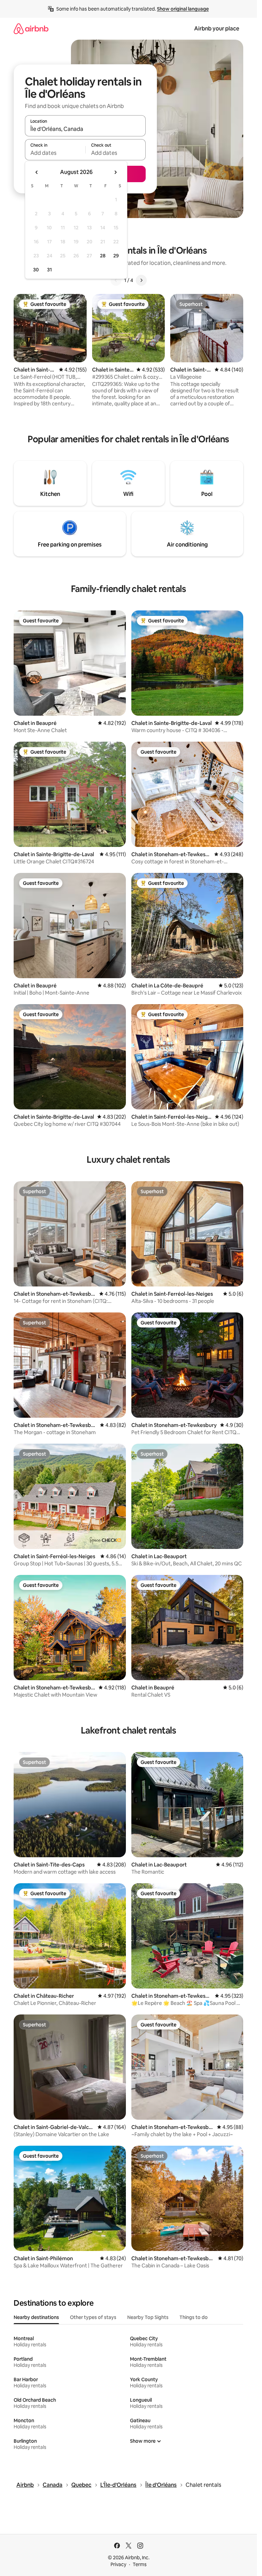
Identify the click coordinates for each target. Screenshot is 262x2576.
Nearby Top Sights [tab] (148, 2317)
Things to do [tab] (194, 2317)
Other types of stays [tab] (93, 2317)
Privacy (118, 2564)
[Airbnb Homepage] (31, 29)
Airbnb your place (217, 29)
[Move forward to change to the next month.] (115, 172)
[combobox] (85, 129)
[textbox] (55, 153)
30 (36, 270)
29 (116, 256)
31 (49, 270)
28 (103, 256)
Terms (140, 2564)
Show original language (183, 9)
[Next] (141, 280)
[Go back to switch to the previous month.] (37, 172)
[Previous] (116, 280)
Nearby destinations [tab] (36, 2317)
